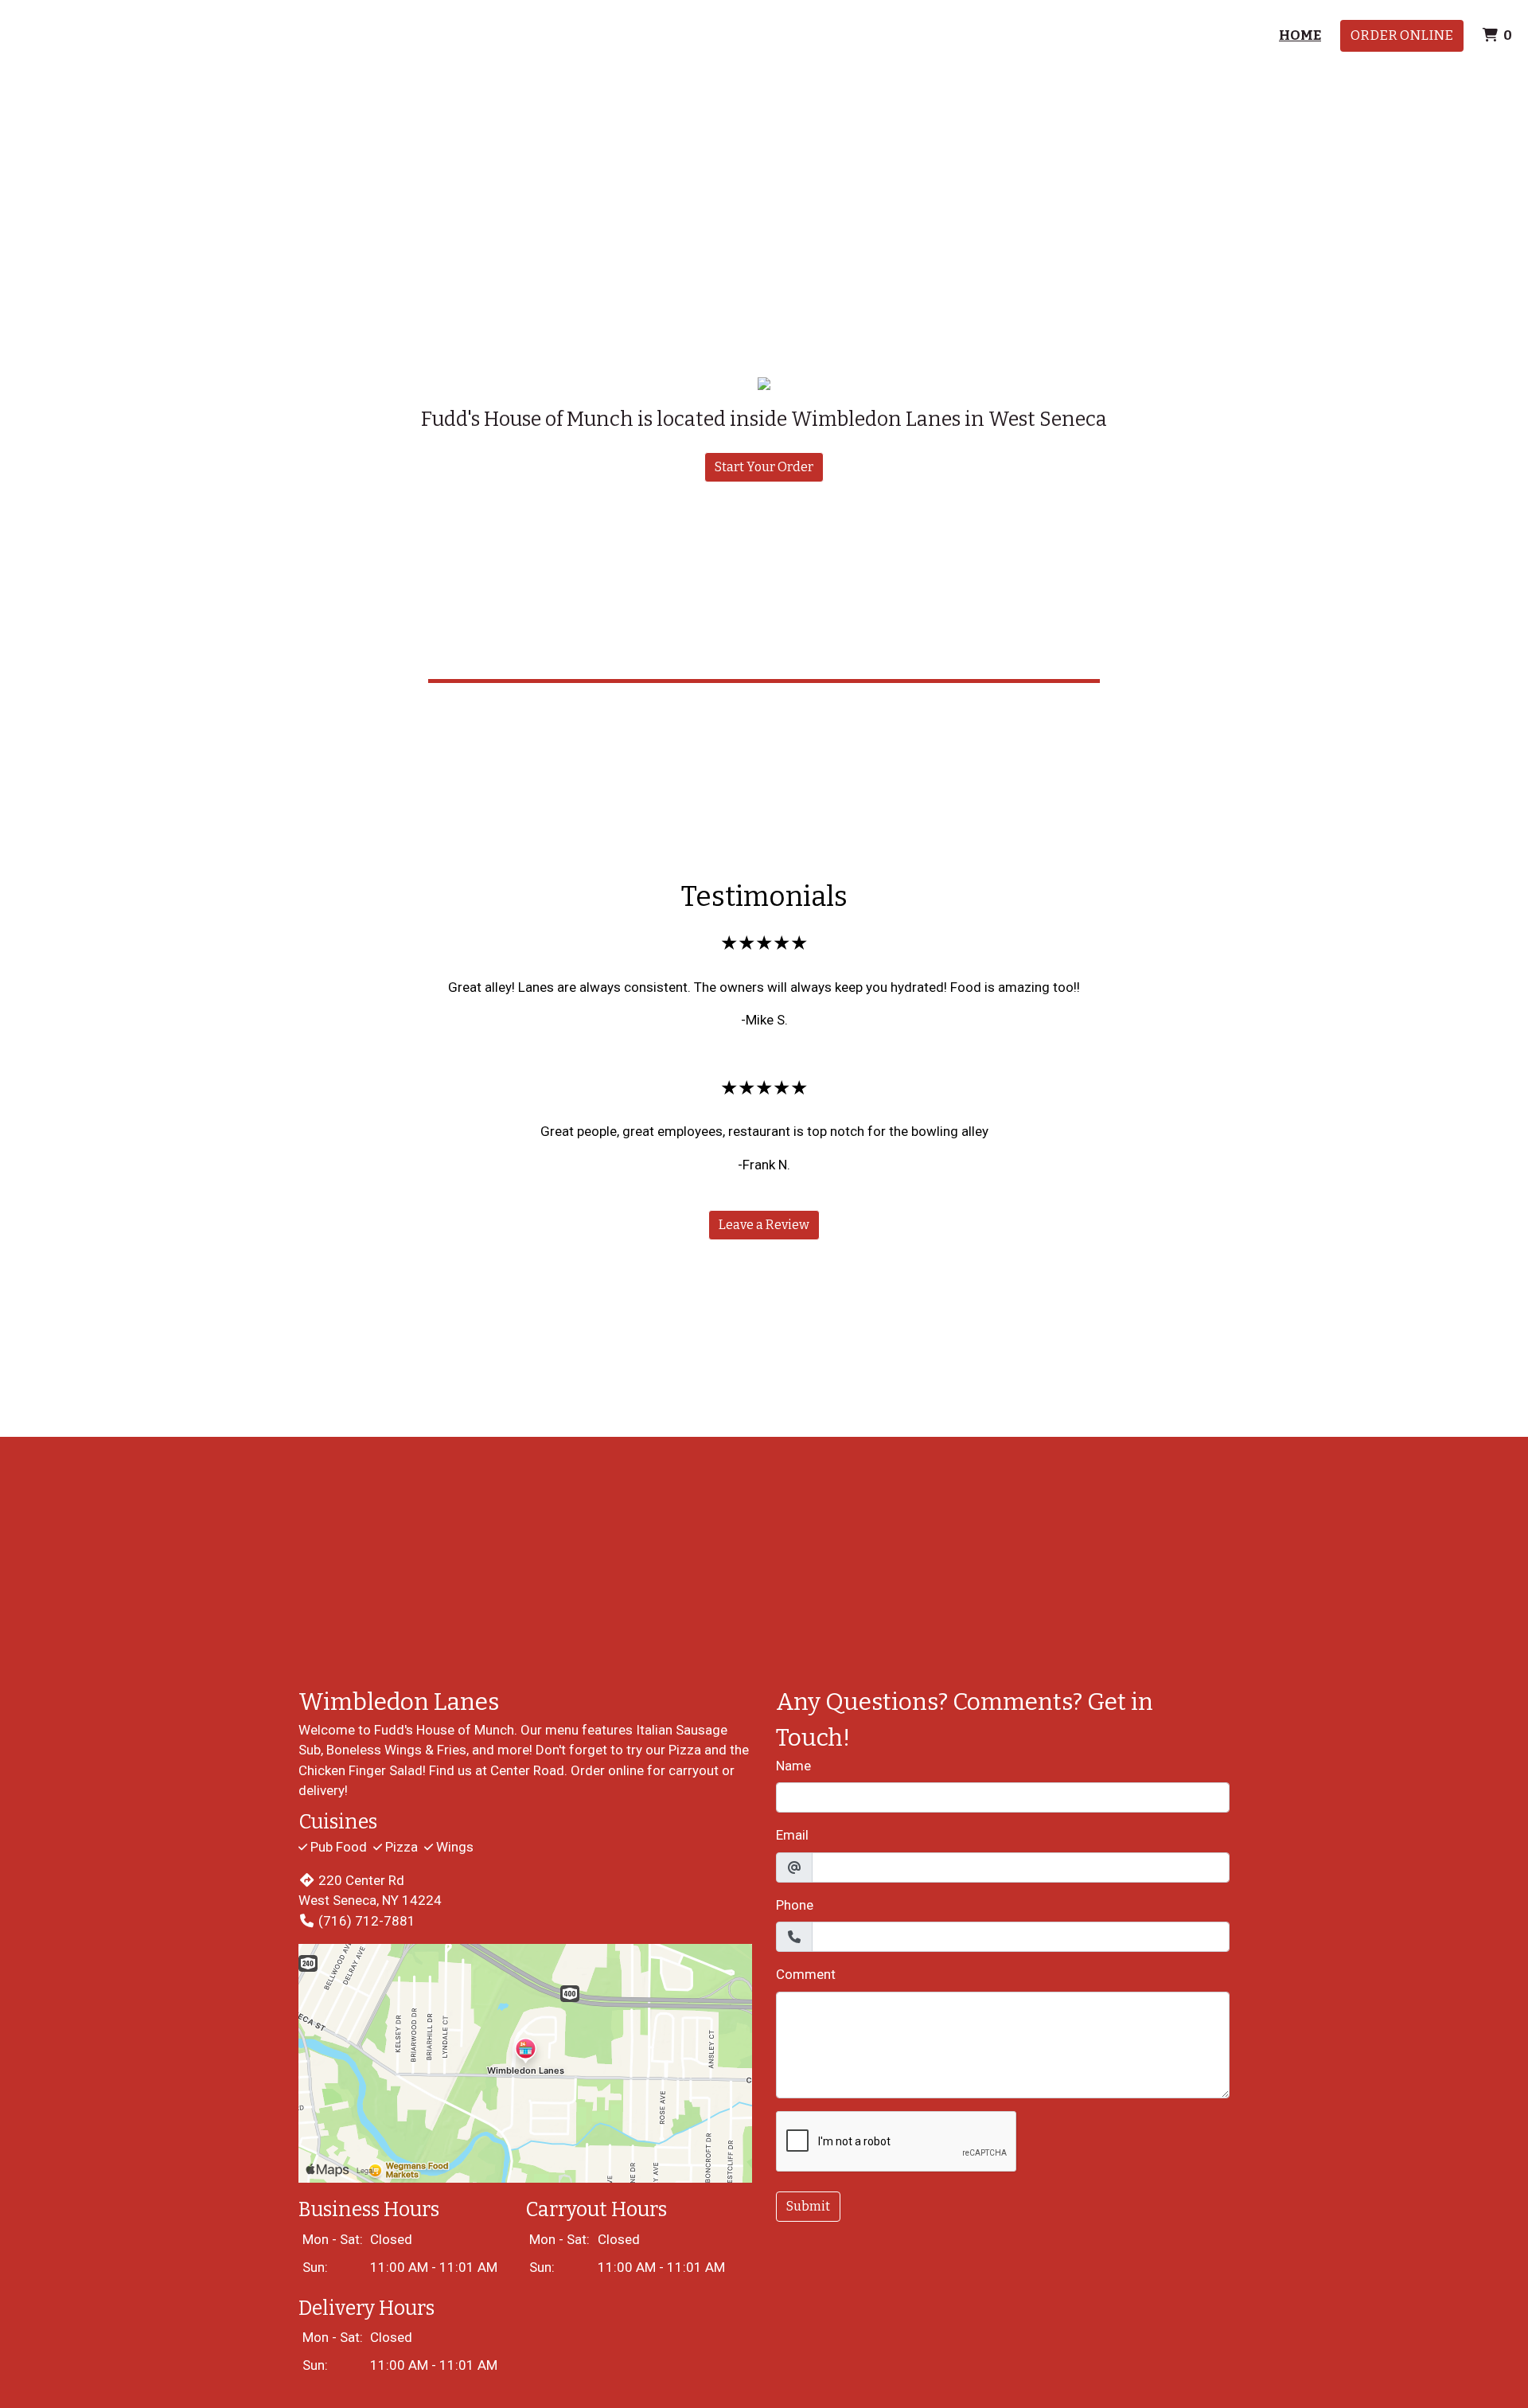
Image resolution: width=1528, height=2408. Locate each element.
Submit (808, 2206)
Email (792, 1835)
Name (793, 1766)
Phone (795, 1905)
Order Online (1402, 35)
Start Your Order (764, 467)
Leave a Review (764, 1225)
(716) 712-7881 (367, 1921)
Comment (806, 1974)
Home (1300, 35)
